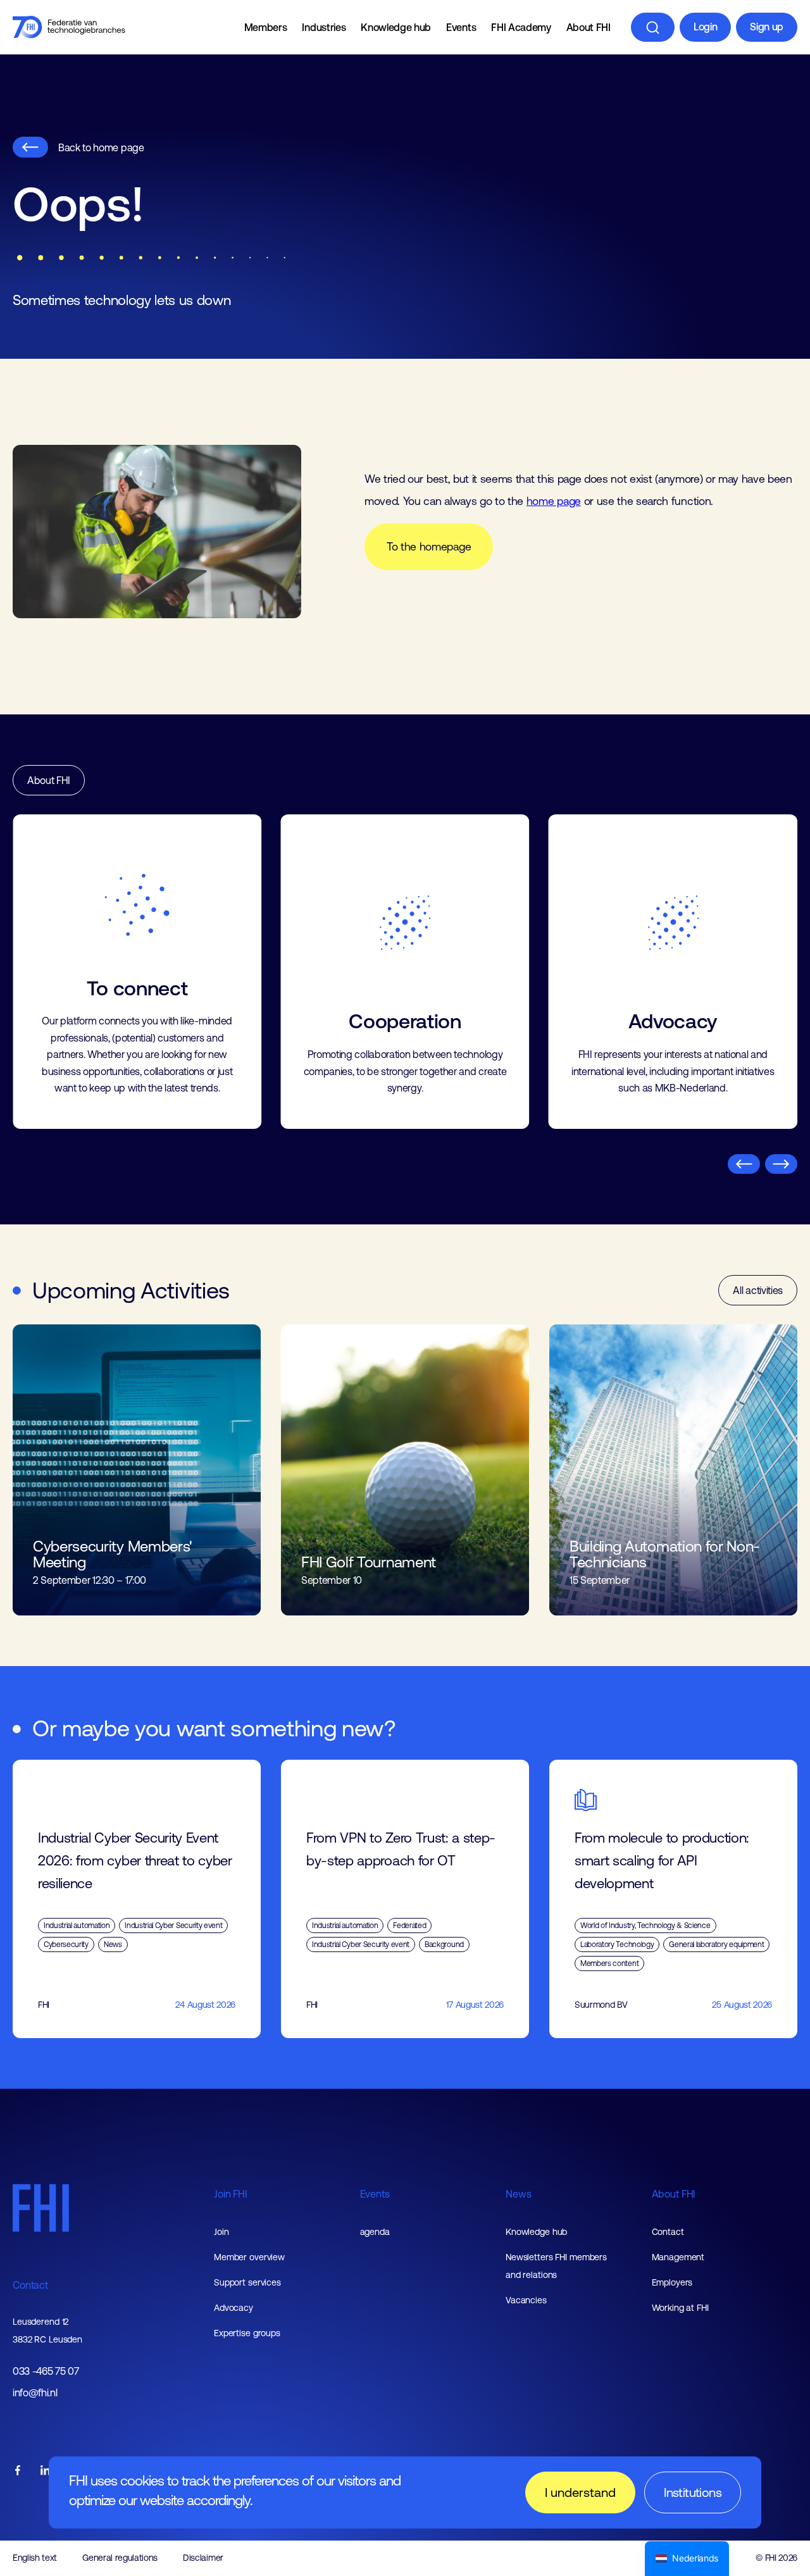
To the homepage (429, 547)
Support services (247, 2282)
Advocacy (234, 2308)
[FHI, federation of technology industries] (69, 27)
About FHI (589, 27)
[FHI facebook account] (18, 2471)
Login (705, 27)
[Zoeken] (653, 27)
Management (678, 2257)
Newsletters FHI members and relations (556, 2266)
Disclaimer (203, 2558)
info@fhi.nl (35, 2393)
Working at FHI (680, 2308)
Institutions (693, 2492)
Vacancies (526, 2300)
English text (35, 2558)
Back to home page (101, 147)
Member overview (249, 2257)
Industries (324, 27)
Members (266, 27)
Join (221, 2232)
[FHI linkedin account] (46, 2471)
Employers (672, 2282)
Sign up (767, 27)
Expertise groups (247, 2333)
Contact (30, 2285)
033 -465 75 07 (46, 2371)
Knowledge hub (396, 27)
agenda (375, 2232)
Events (461, 27)
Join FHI (231, 2194)
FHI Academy (521, 27)
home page (554, 501)
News (518, 2194)
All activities (758, 1290)
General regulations (120, 2558)
